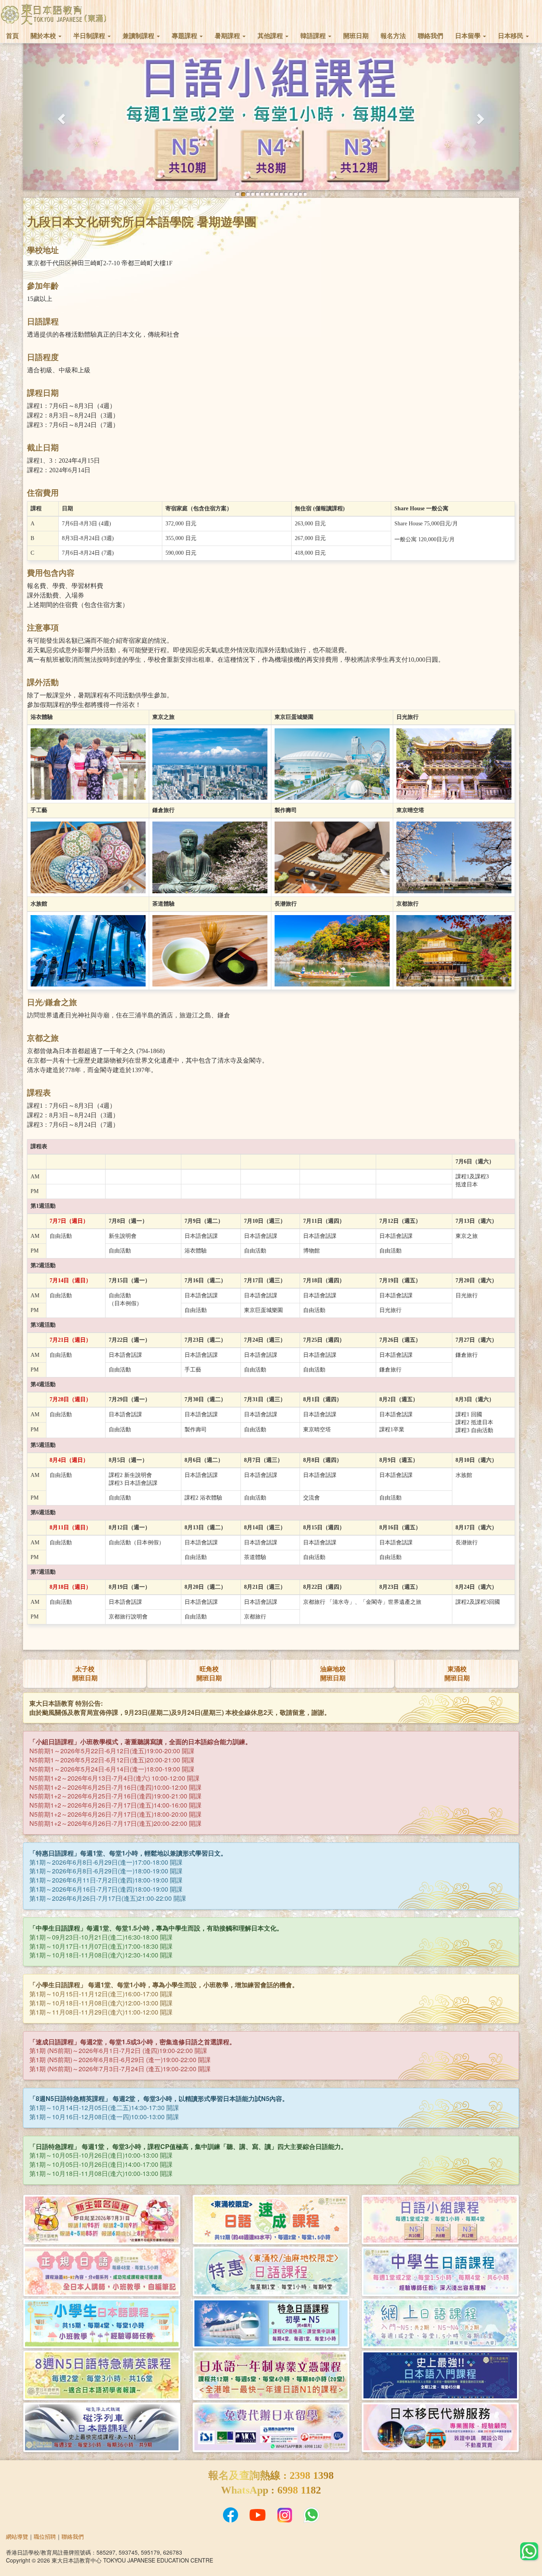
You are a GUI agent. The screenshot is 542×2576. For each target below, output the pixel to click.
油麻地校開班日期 (333, 1673)
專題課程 (185, 36)
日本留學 (469, 36)
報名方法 (393, 36)
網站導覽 (17, 2536)
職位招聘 (45, 2536)
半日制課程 (90, 36)
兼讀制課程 (139, 36)
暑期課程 (228, 36)
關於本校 (44, 36)
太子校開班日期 (85, 1673)
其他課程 (271, 36)
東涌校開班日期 (457, 1673)
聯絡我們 (431, 36)
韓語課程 (314, 36)
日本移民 (511, 36)
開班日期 (356, 36)
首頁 (12, 36)
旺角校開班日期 (209, 1673)
